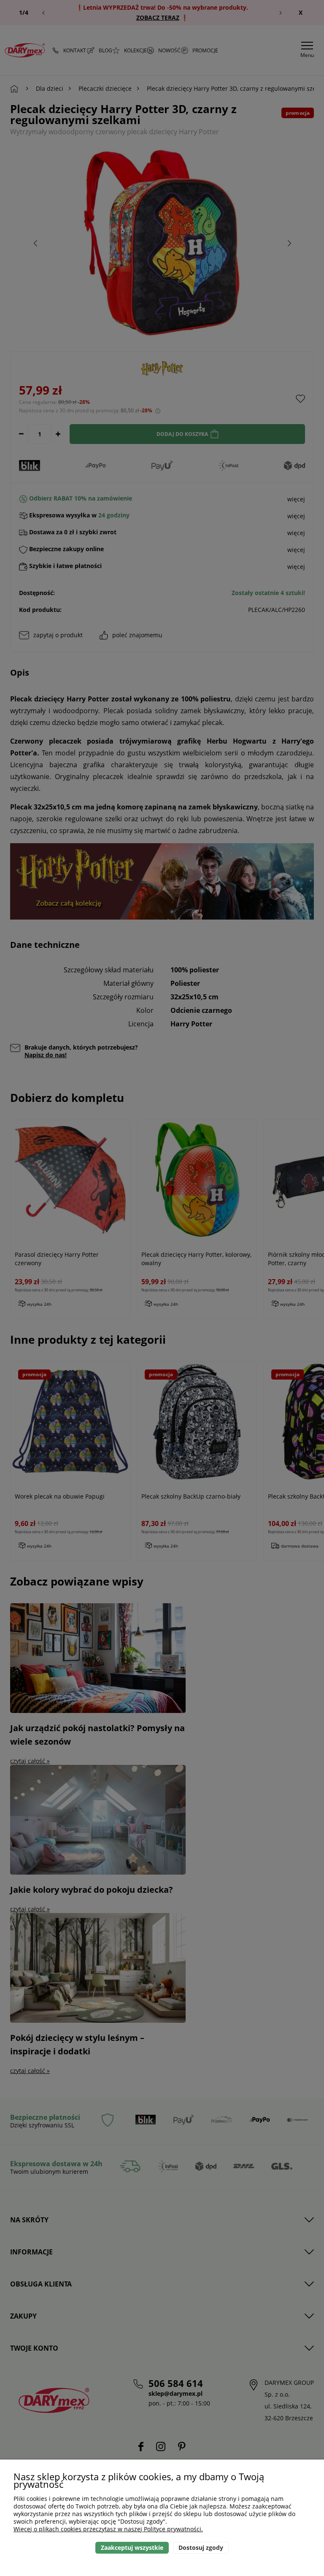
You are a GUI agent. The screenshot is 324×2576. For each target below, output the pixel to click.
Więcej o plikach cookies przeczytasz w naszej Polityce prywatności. (108, 2529)
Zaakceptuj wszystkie (132, 2548)
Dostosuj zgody (201, 2548)
